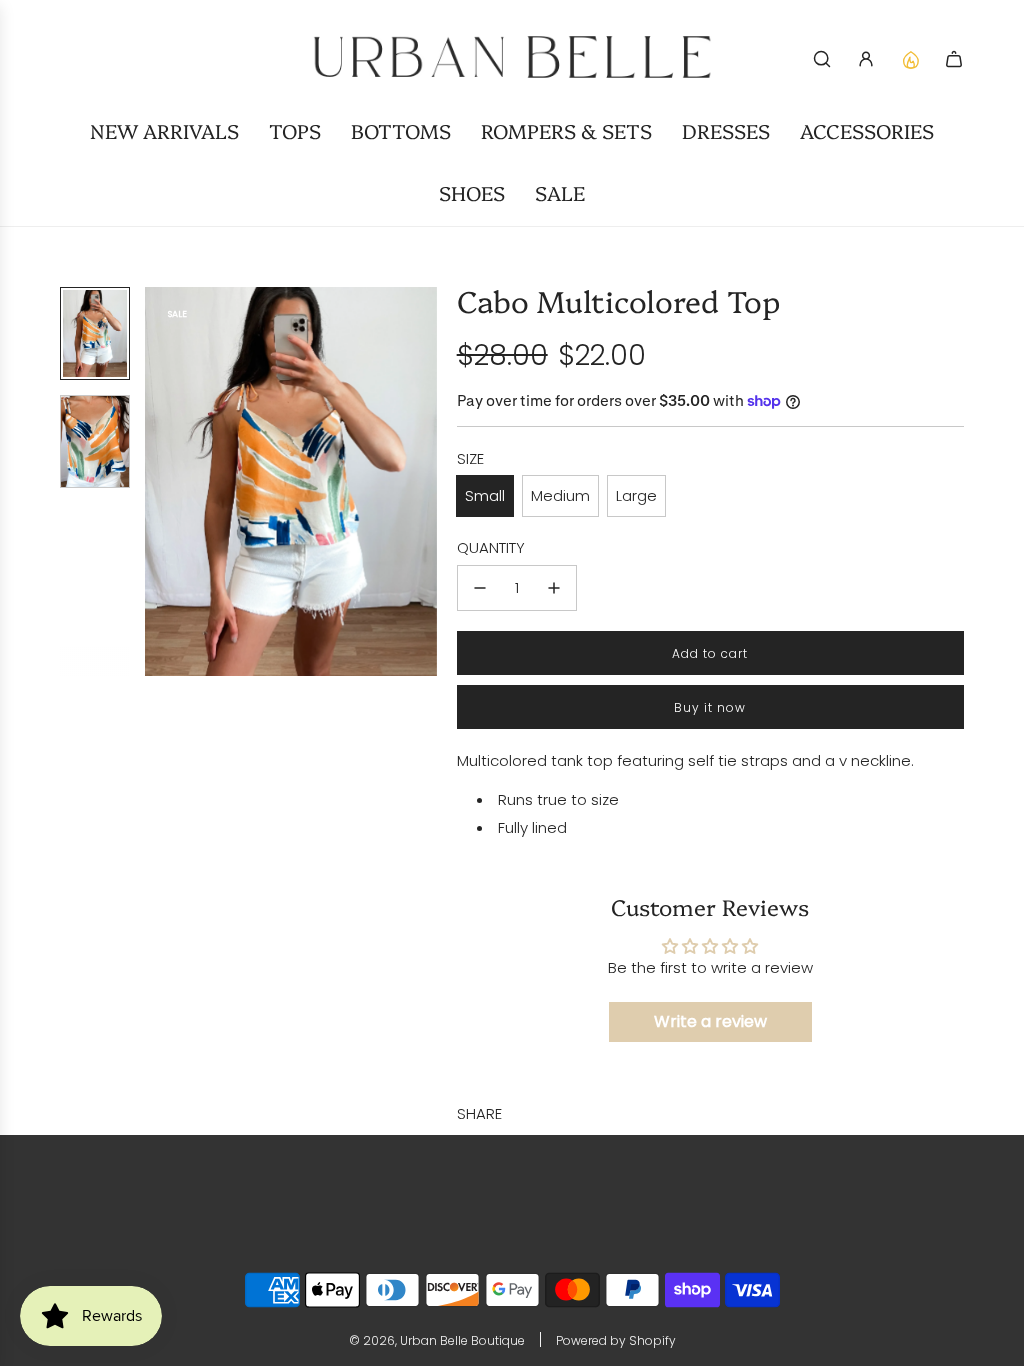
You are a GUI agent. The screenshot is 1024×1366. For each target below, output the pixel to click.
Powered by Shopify (616, 1340)
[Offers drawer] (910, 59)
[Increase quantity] (554, 588)
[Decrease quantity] (480, 588)
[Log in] (866, 59)
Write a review (710, 1021)
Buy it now (710, 707)
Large (636, 495)
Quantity (491, 547)
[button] (161, 482)
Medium (560, 495)
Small (485, 495)
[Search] (822, 59)
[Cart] (954, 59)
